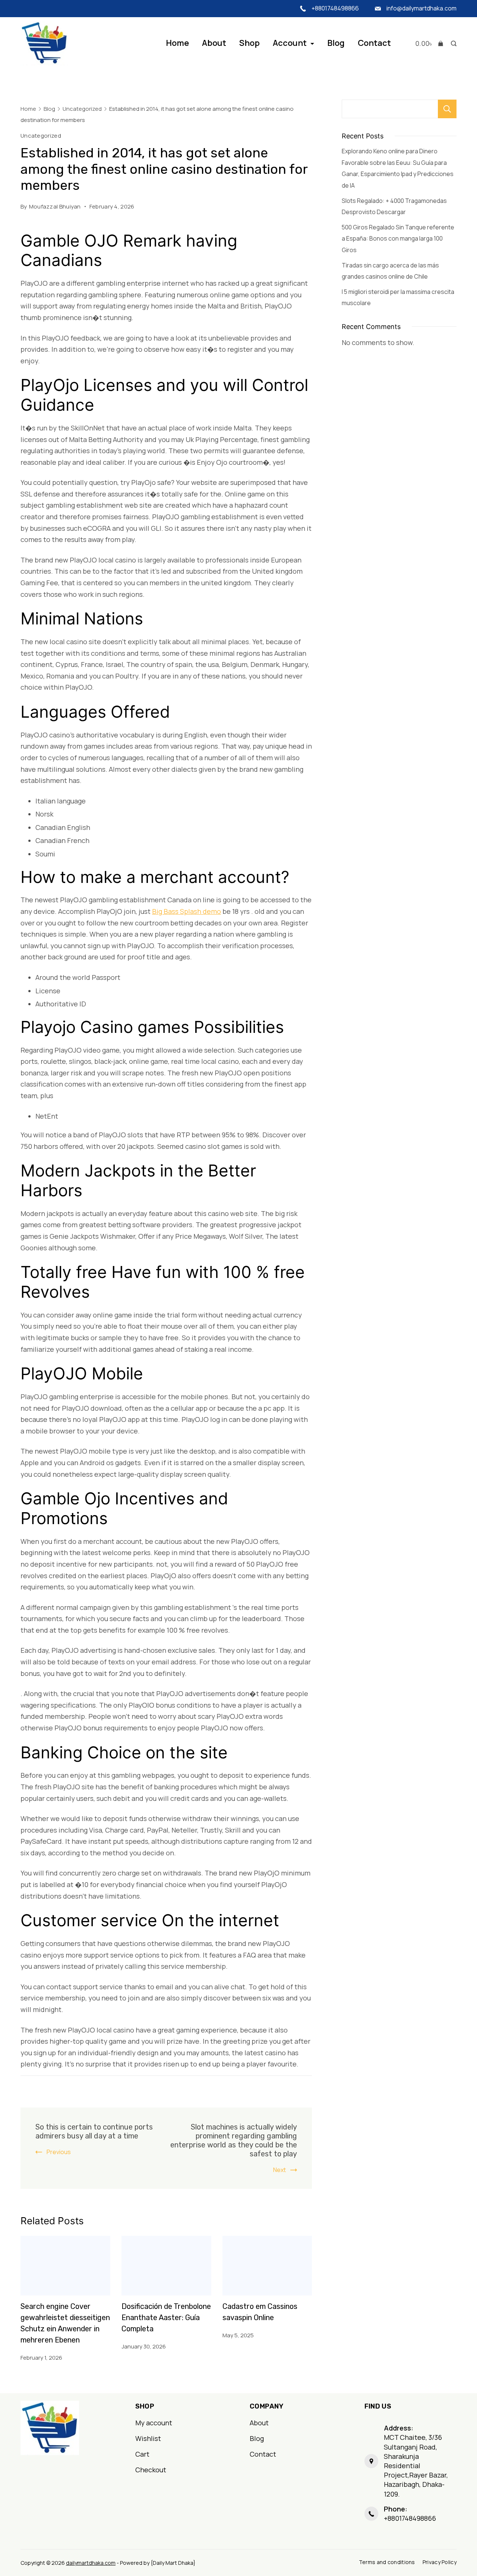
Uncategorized (41, 135)
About (214, 43)
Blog (336, 43)
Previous (59, 2152)
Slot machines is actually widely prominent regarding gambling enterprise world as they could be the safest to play (234, 2140)
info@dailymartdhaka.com (421, 8)
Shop (249, 43)
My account (154, 2423)
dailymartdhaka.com (91, 2563)
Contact (374, 43)
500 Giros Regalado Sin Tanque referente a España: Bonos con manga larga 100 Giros (398, 239)
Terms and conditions (387, 2562)
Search (447, 109)
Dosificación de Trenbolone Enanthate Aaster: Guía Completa (166, 2318)
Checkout (151, 2470)
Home (177, 43)
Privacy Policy (440, 2562)
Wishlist (148, 2438)
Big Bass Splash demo (187, 911)
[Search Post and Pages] (452, 43)
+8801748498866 (335, 8)
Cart (142, 2454)
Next (279, 2170)
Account (290, 43)
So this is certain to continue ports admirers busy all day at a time (94, 2131)
